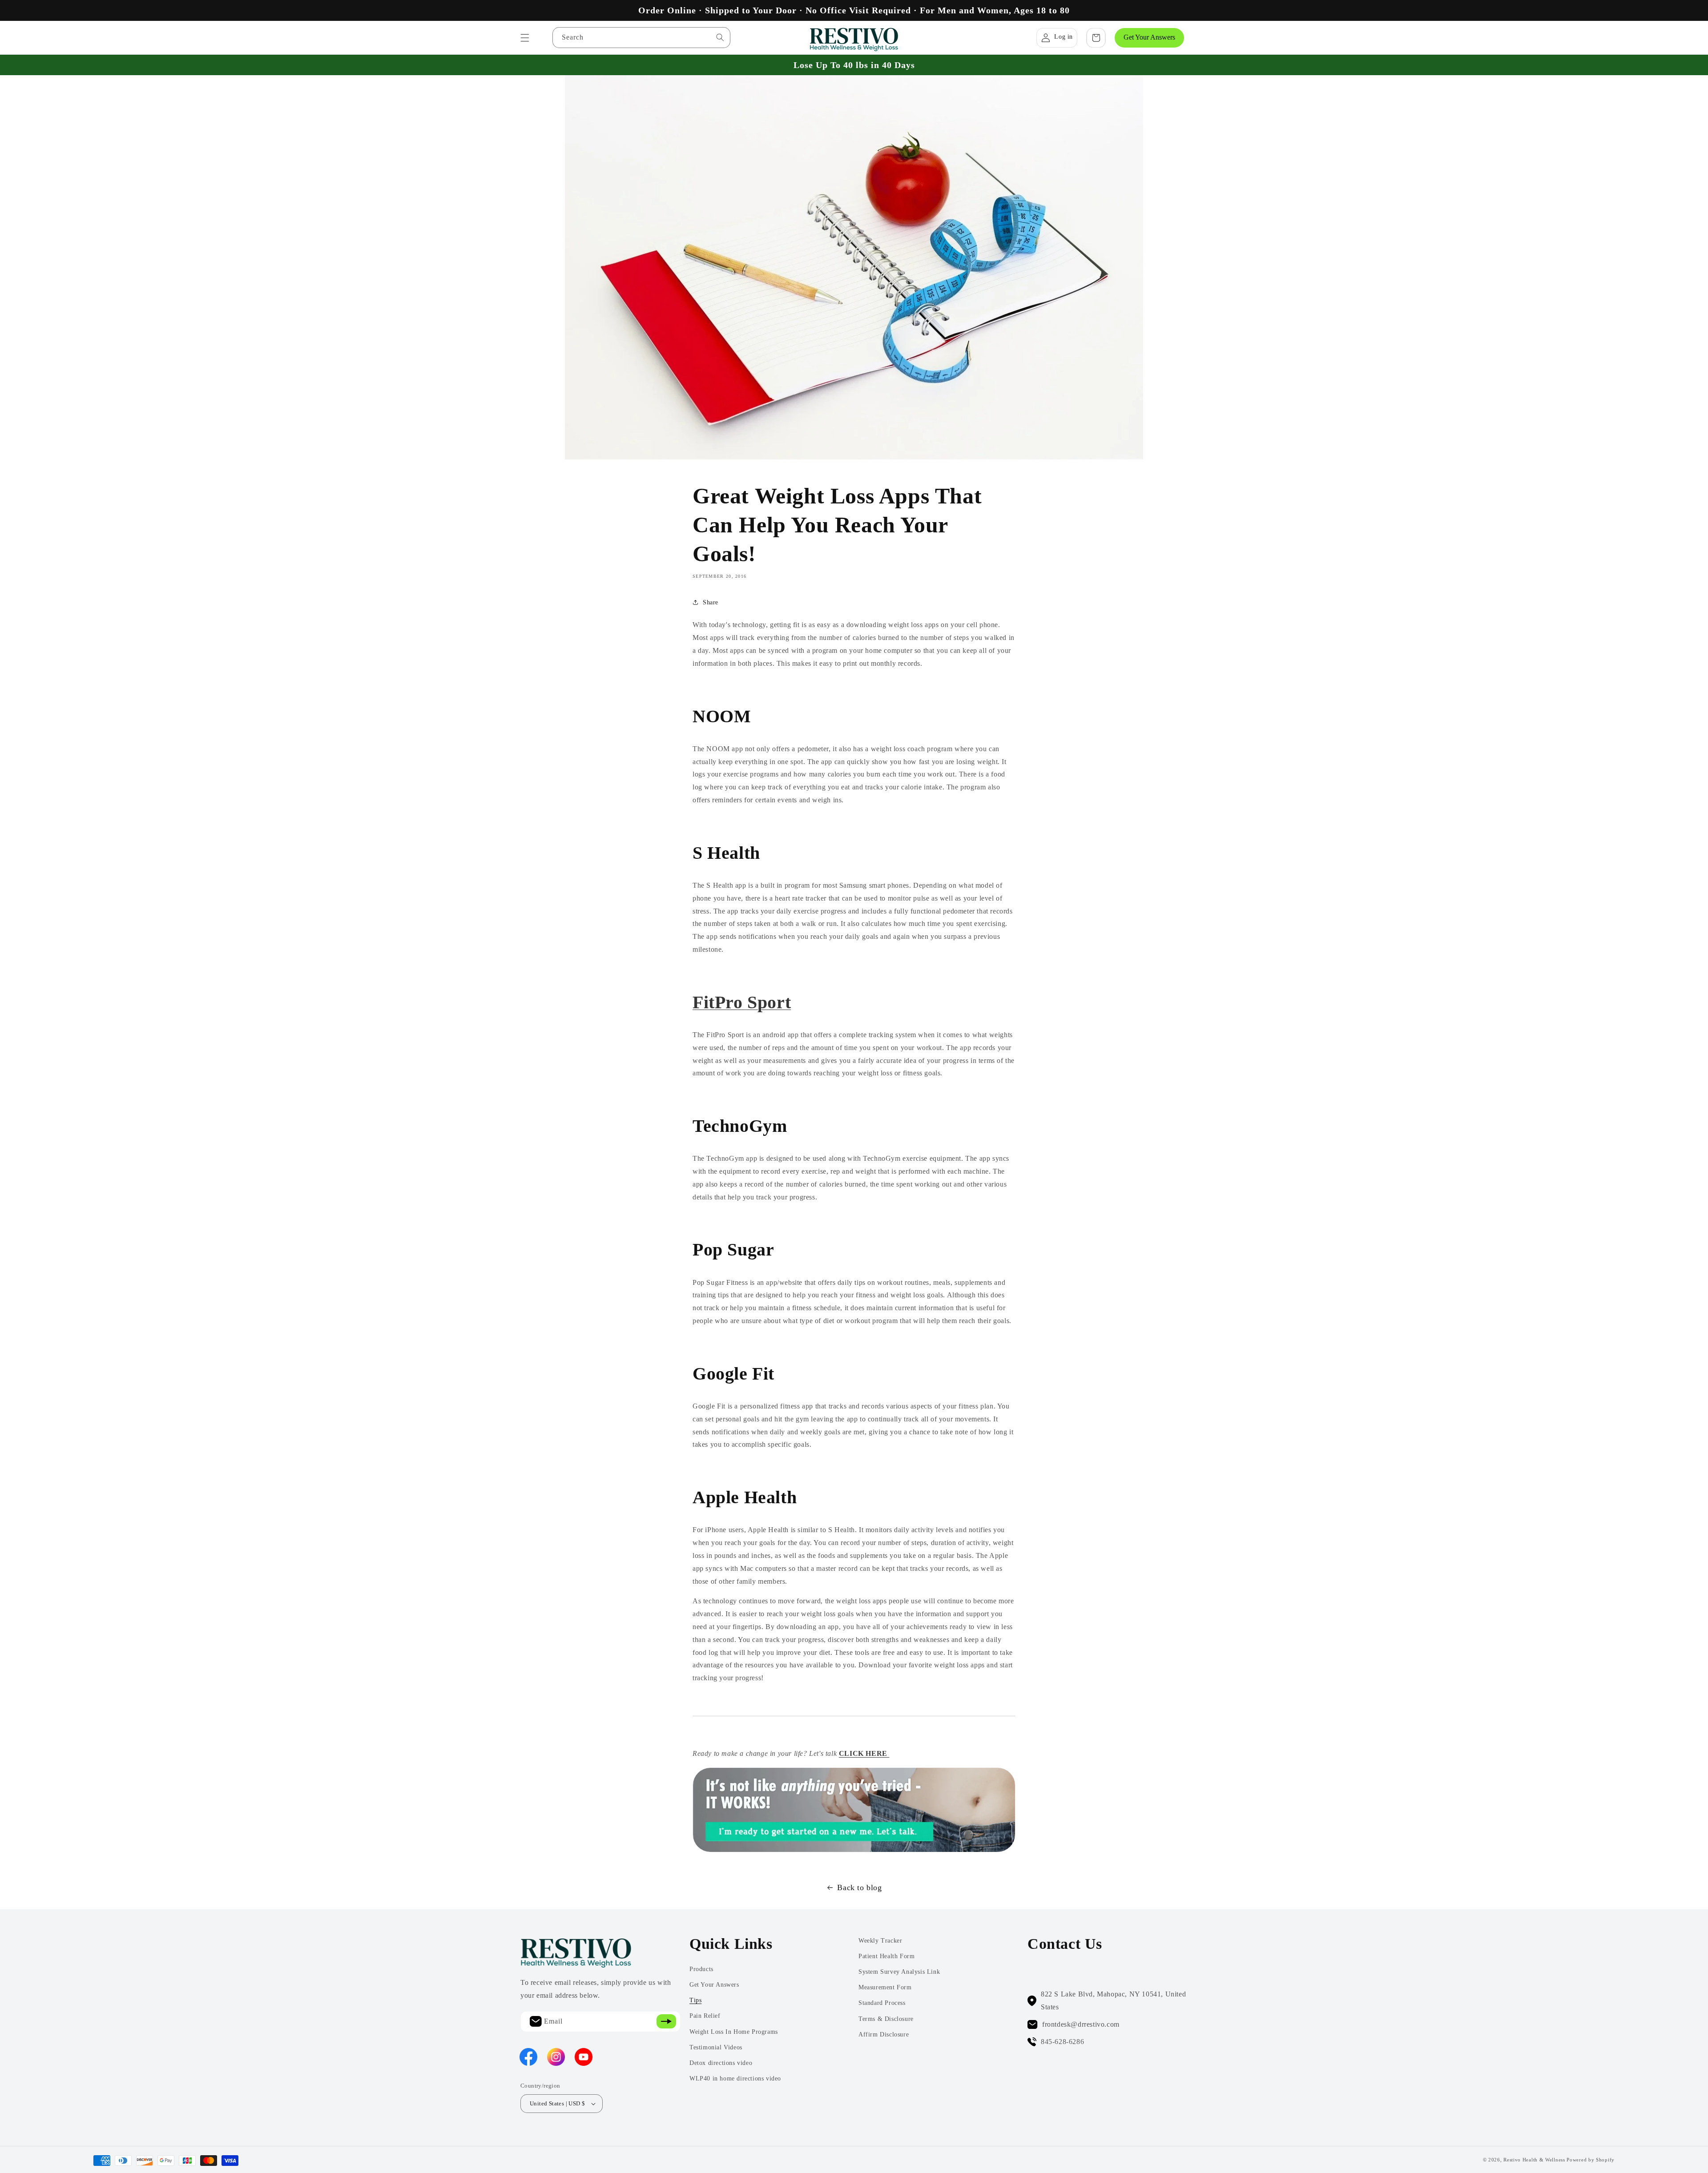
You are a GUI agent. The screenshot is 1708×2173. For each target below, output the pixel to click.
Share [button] (711, 602)
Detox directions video (721, 2063)
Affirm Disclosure (884, 2034)
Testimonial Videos (716, 2047)
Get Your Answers (1149, 37)
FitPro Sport (742, 1002)
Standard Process (882, 2003)
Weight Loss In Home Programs (734, 2032)
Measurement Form (885, 1987)
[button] (525, 38)
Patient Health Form (886, 1956)
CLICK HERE (864, 1753)
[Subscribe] (666, 2022)
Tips (695, 2000)
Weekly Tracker (880, 1941)
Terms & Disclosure (886, 2019)
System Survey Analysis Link (899, 1972)
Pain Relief (705, 2016)
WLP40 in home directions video (735, 2078)
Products (701, 1969)
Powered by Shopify (1591, 2160)
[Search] (720, 37)
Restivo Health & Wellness (1534, 2160)
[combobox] (641, 38)
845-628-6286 (1062, 2042)
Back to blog (859, 1887)
